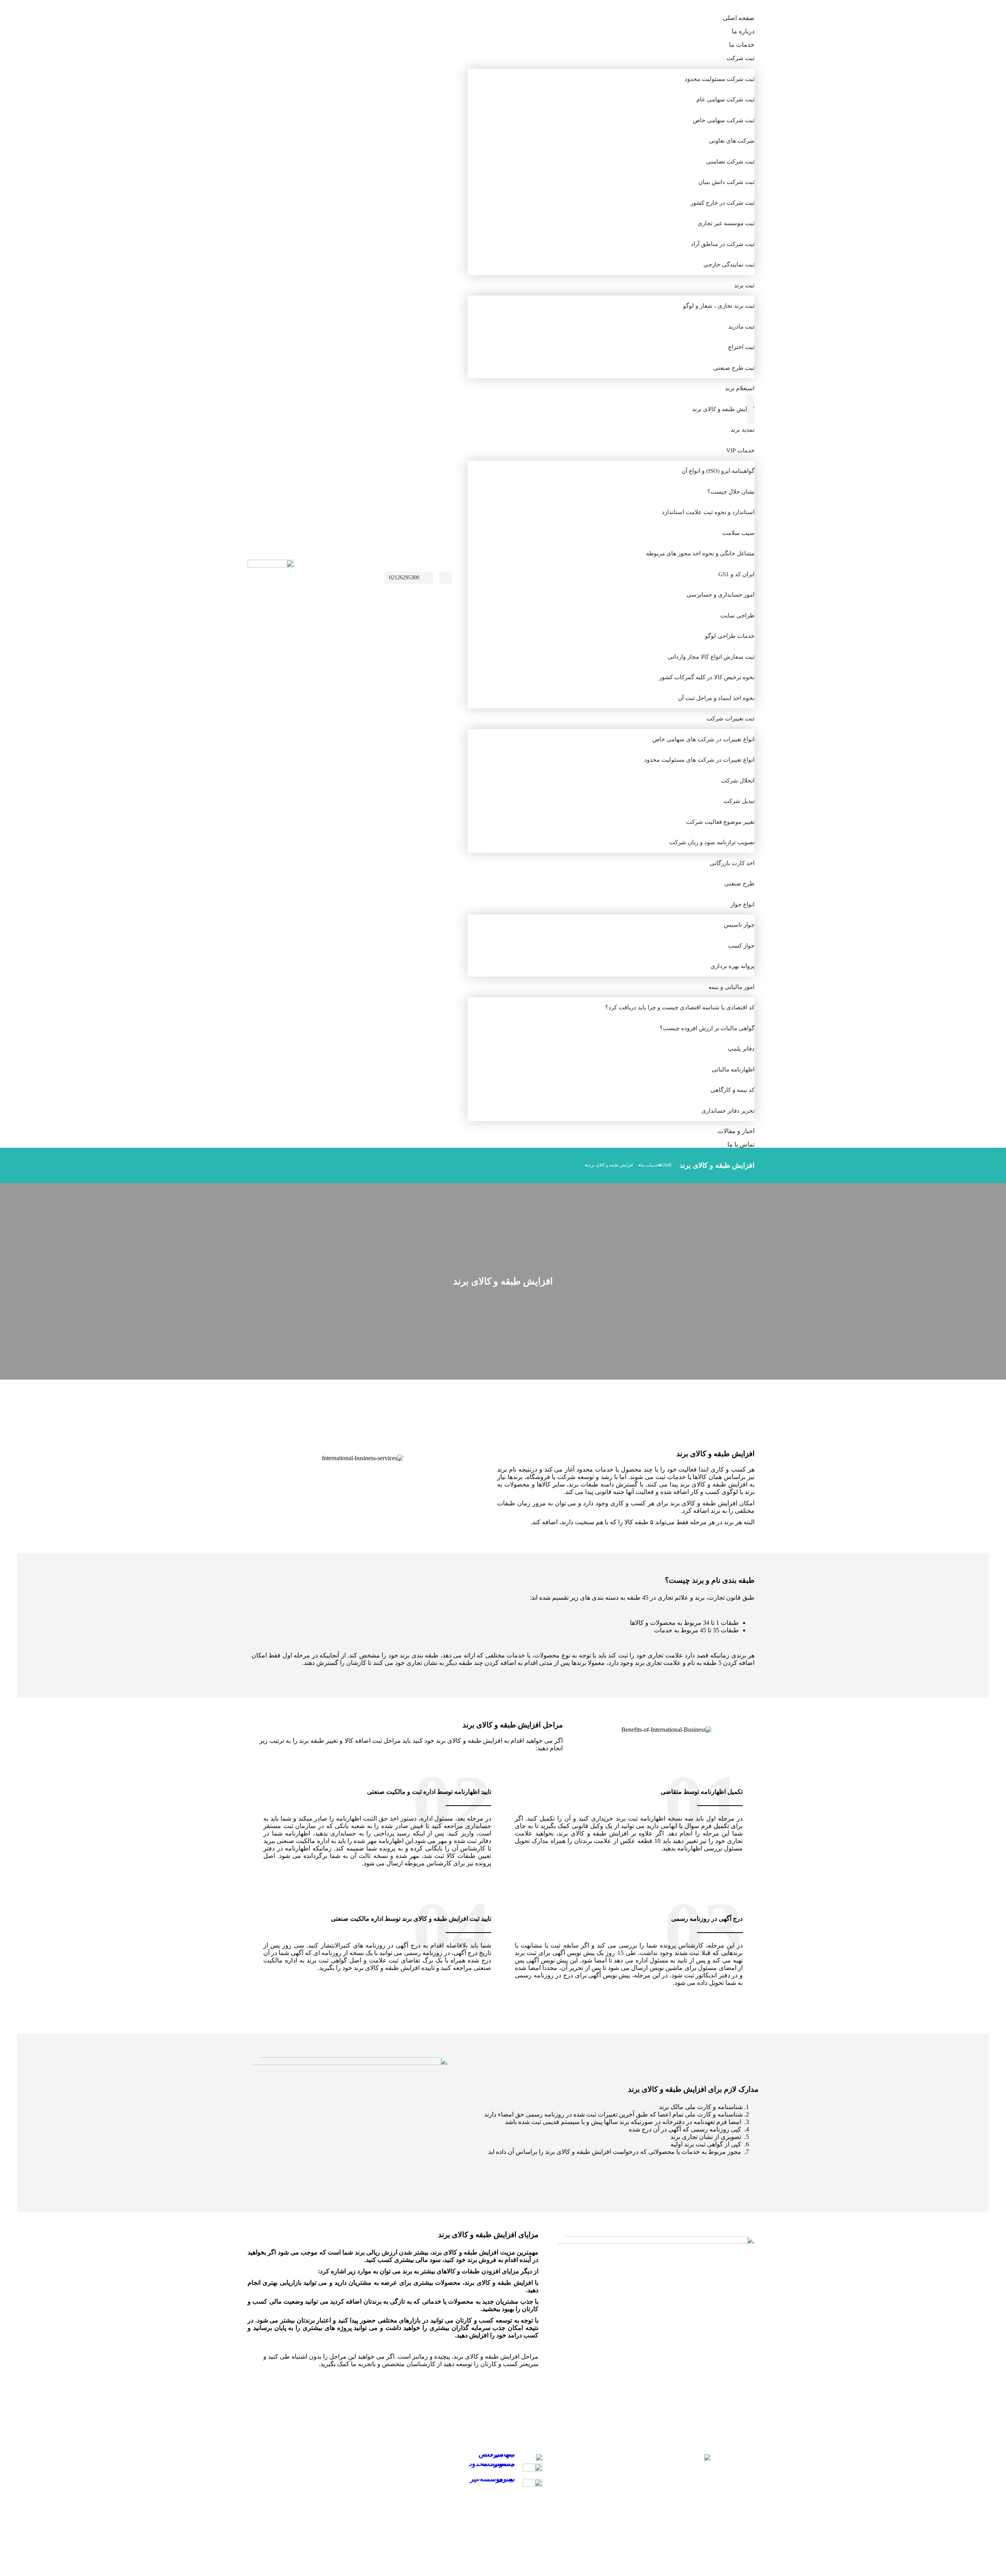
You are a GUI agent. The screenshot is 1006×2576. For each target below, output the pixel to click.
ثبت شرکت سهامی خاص (497, 2454)
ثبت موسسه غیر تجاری (492, 2479)
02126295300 (404, 578)
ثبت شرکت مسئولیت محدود (492, 2464)
